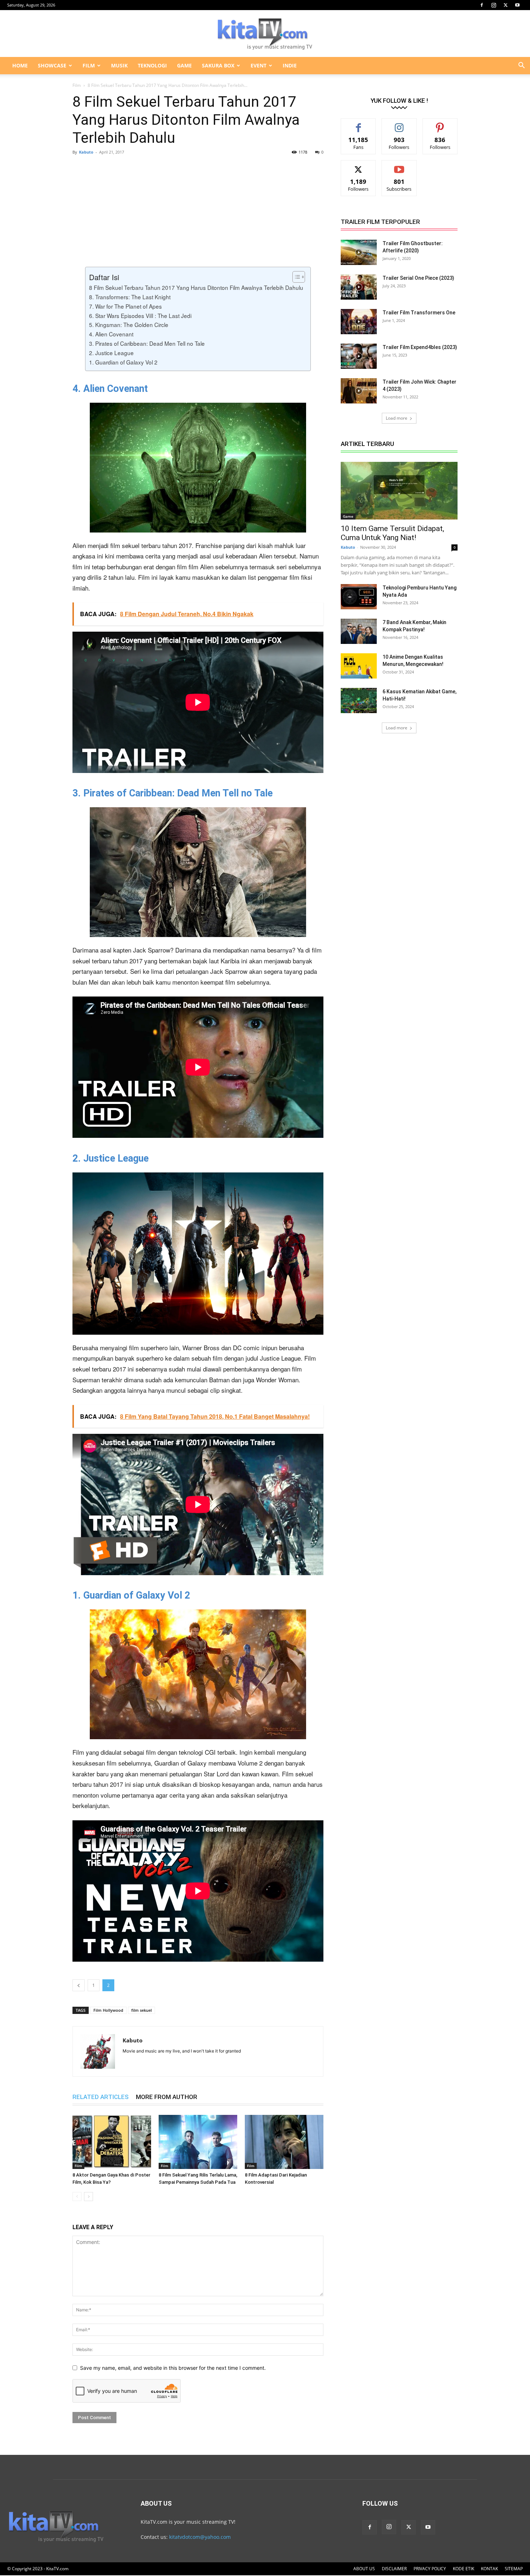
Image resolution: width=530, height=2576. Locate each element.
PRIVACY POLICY (430, 2569)
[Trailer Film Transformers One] (359, 322)
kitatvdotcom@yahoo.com (200, 2537)
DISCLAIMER (394, 2569)
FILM (89, 65)
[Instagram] (494, 5)
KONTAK (489, 2569)
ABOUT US (364, 2569)
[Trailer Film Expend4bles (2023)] (359, 356)
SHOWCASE (52, 65)
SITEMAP (514, 2569)
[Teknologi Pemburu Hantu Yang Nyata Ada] (359, 597)
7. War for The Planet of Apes (125, 306)
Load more (397, 418)
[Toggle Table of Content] (295, 277)
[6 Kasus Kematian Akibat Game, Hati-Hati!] (359, 701)
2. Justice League (111, 353)
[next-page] (89, 2197)
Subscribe (399, 166)
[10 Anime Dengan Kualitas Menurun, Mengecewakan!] (359, 666)
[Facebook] (482, 5)
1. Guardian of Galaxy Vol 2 (123, 362)
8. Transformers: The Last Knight (130, 297)
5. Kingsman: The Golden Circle (129, 324)
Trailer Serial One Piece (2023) (418, 278)
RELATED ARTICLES (101, 2097)
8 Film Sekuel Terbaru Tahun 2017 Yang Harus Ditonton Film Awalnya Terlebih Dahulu (196, 287)
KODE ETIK (463, 2569)
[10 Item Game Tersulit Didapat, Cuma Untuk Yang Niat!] (399, 491)
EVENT (259, 65)
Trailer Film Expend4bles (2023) (420, 347)
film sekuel (142, 2010)
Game (348, 516)
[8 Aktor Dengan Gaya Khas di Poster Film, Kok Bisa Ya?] (112, 2142)
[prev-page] (77, 2197)
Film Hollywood (108, 2010)
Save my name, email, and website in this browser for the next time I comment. (173, 2368)
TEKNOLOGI (152, 65)
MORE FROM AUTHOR (167, 2097)
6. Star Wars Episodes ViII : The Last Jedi (140, 315)
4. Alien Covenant (111, 334)
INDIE (290, 65)
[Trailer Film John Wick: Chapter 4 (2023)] (359, 391)
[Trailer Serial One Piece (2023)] (359, 287)
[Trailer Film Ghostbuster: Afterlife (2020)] (359, 252)
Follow (399, 124)
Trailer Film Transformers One (419, 313)
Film (77, 85)
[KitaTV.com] (265, 34)
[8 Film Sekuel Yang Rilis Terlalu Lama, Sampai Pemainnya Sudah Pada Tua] (198, 2142)
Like (359, 124)
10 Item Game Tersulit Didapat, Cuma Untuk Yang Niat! (392, 533)
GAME (184, 65)
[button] (521, 66)
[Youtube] (517, 5)
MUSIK (119, 65)
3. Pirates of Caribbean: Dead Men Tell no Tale (147, 343)
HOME (20, 65)
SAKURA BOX (218, 65)
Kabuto (86, 152)
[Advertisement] (198, 213)
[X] (505, 5)
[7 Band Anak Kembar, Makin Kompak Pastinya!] (359, 631)
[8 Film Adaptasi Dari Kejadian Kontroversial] (284, 2142)
